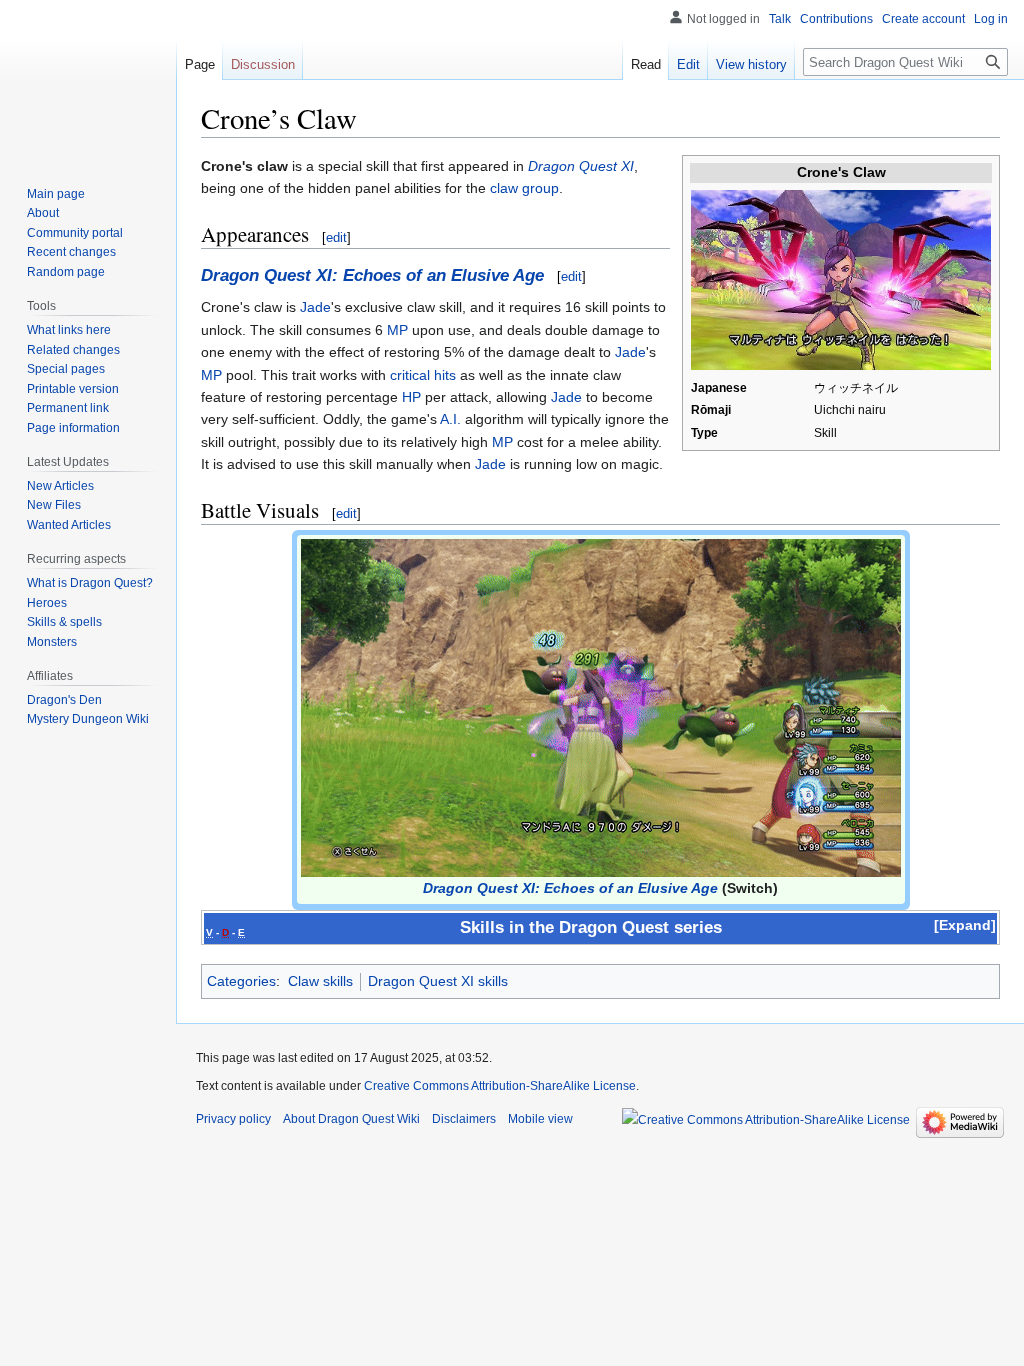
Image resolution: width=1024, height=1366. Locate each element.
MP (397, 330)
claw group (524, 188)
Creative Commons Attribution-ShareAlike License (500, 1086)
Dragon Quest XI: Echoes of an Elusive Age (372, 275)
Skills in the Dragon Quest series (591, 927)
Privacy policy (233, 1119)
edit (336, 237)
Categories (241, 981)
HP (411, 397)
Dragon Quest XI (581, 166)
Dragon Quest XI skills (438, 981)
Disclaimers (464, 1119)
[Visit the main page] (88, 80)
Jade (315, 307)
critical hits (423, 375)
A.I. (450, 419)
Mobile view (540, 1119)
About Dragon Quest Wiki (351, 1119)
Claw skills (320, 981)
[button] (965, 925)
